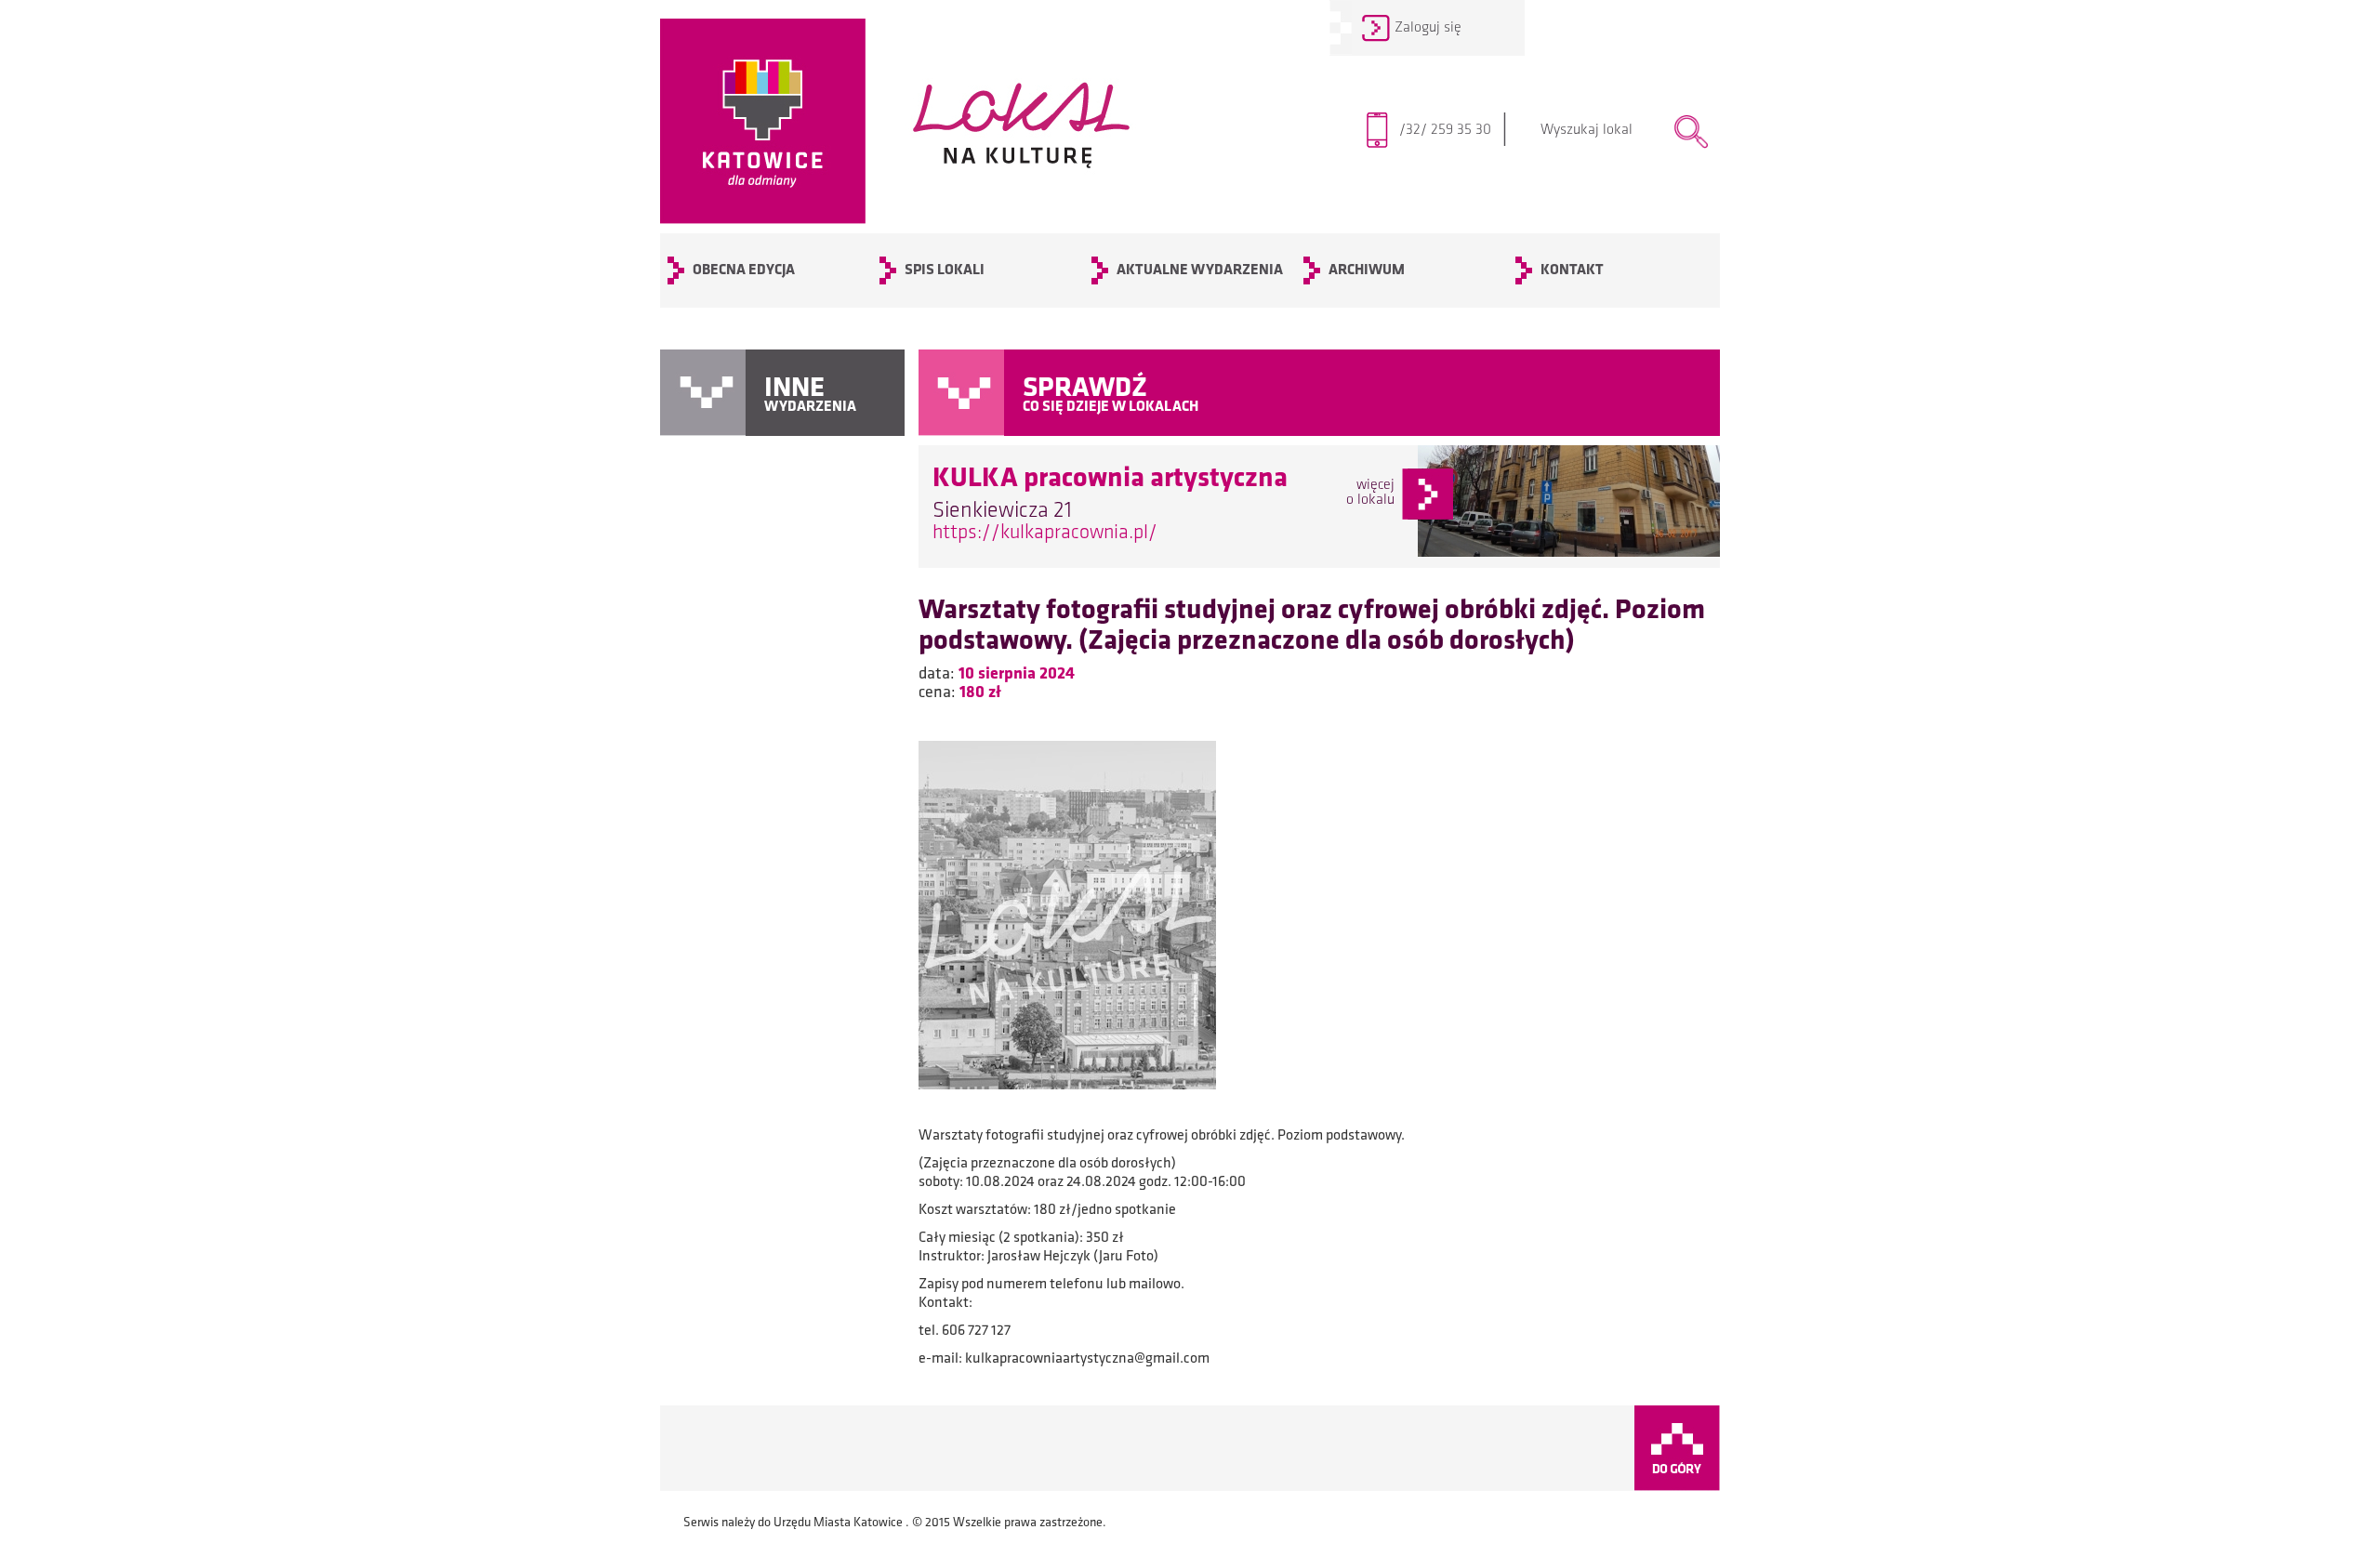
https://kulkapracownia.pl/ (1045, 533)
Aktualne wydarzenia (1200, 270)
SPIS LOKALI (945, 270)
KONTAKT (1572, 270)
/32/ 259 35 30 (1454, 130)
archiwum (1367, 270)
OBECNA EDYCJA (744, 270)
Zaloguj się (1428, 28)
